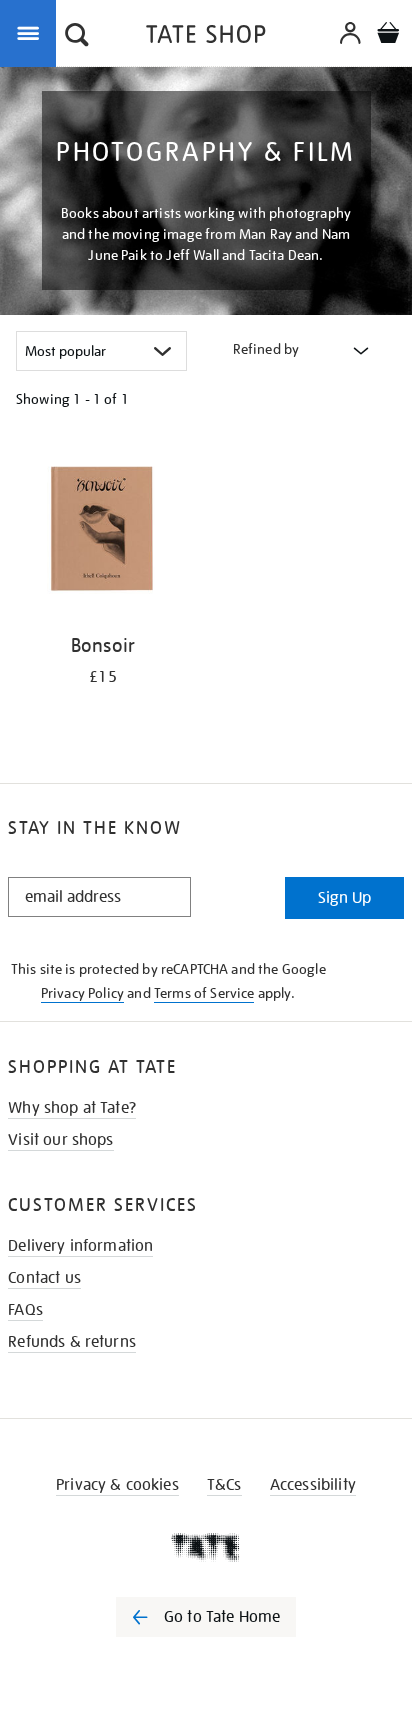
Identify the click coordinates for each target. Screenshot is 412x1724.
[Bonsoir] (103, 531)
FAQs (25, 1310)
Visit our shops (60, 1140)
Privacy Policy (82, 993)
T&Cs (224, 1485)
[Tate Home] (206, 1547)
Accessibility (313, 1485)
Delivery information (80, 1246)
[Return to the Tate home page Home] (206, 37)
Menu (32, 32)
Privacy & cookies (117, 1485)
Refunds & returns (72, 1342)
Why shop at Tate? (72, 1108)
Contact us (44, 1278)
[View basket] (388, 35)
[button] (77, 37)
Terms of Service (204, 993)
